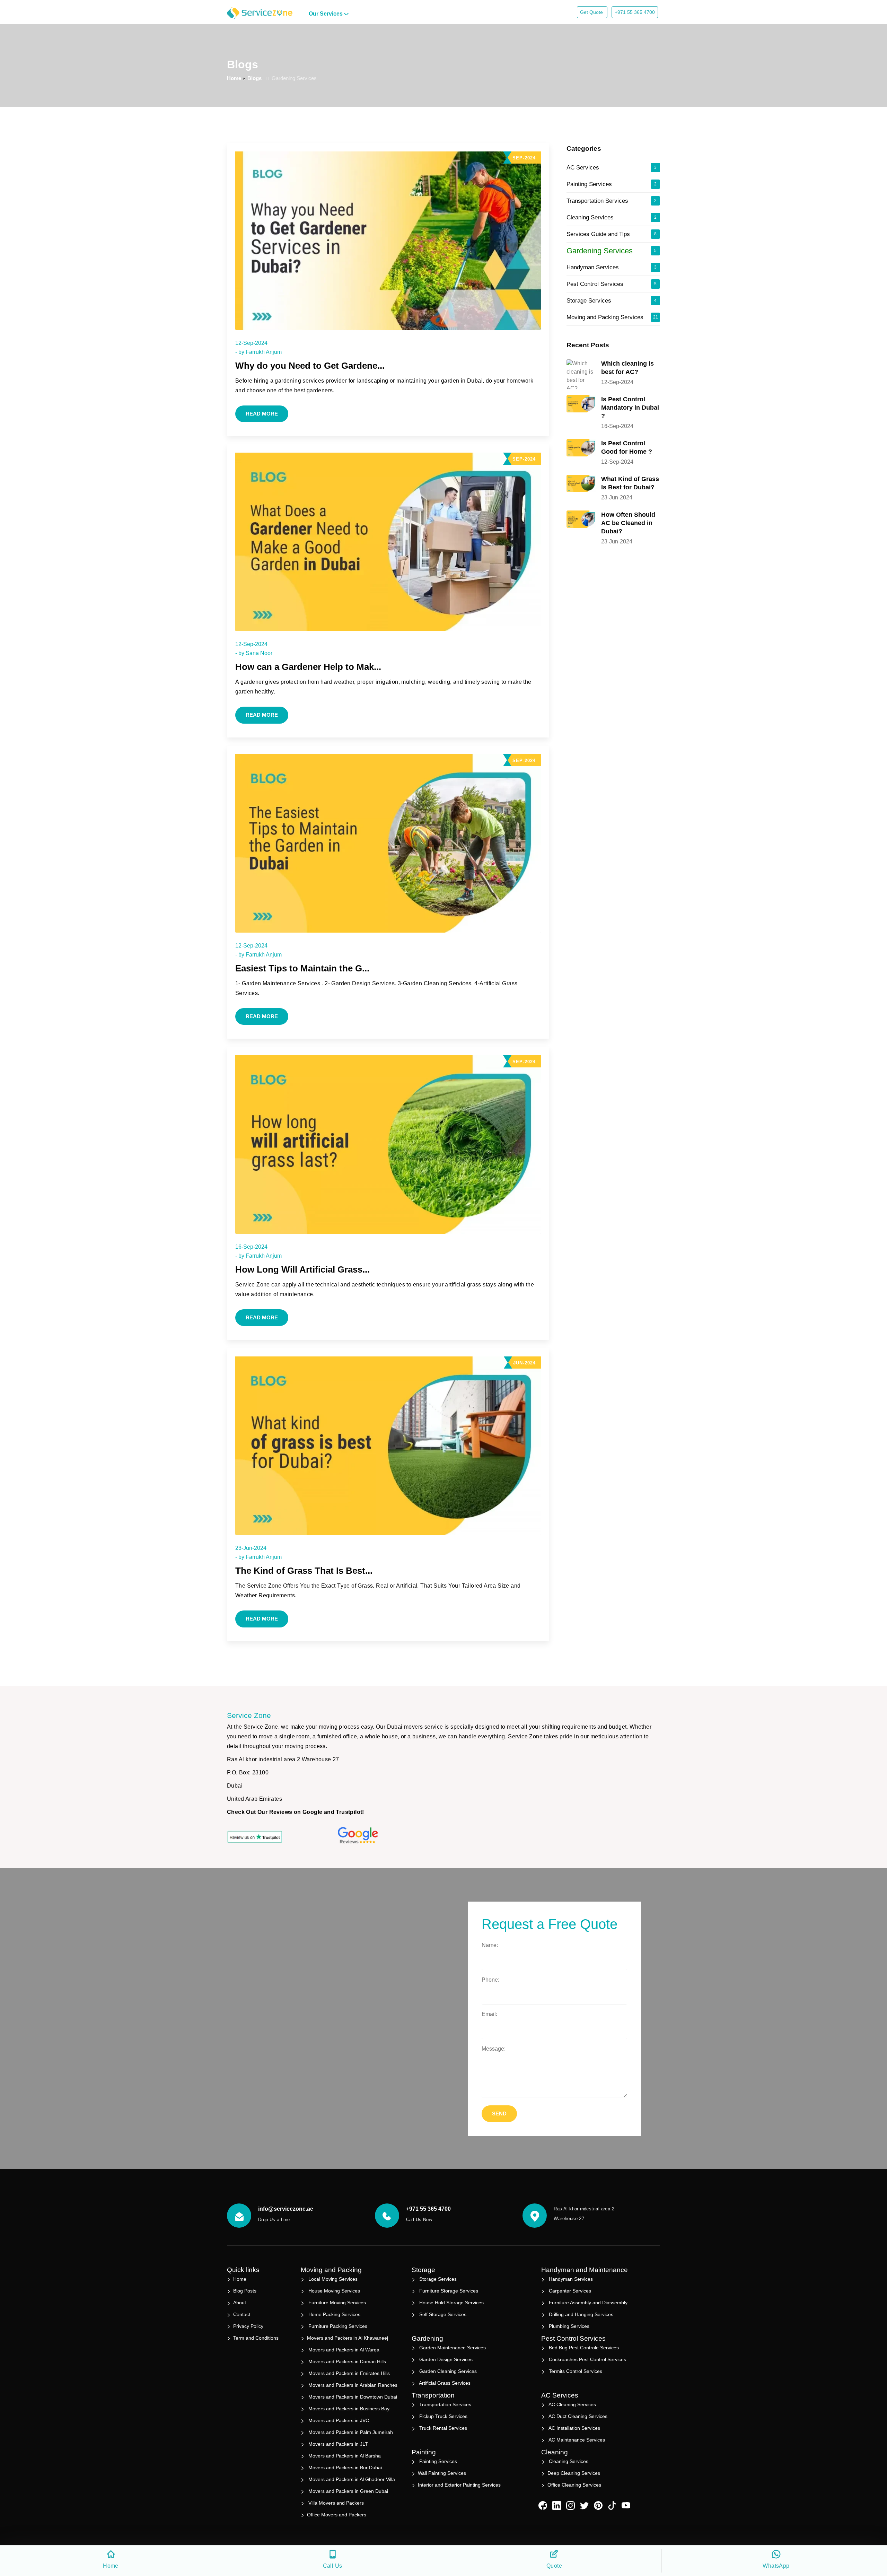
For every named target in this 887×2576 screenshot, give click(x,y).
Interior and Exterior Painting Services (459, 2485)
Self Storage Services (442, 2314)
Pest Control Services (612, 284)
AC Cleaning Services (572, 2404)
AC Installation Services (574, 2428)
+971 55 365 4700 (635, 12)
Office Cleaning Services (574, 2485)
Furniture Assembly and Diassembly (587, 2303)
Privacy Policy (248, 2326)
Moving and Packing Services (612, 317)
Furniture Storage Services (448, 2291)
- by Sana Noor (254, 653)
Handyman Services (612, 267)
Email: (489, 2014)
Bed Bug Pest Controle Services (583, 2348)
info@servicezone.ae (286, 2209)
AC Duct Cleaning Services (577, 2416)
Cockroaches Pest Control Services (587, 2359)
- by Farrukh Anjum (258, 352)
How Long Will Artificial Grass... (302, 1269)
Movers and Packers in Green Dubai (348, 2491)
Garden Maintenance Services (452, 2348)
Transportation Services (612, 201)
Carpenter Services (569, 2291)
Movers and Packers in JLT (337, 2444)
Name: (490, 1945)
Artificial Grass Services (444, 2383)
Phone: (490, 1980)
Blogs (254, 78)
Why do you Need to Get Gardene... (310, 366)
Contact (242, 2314)
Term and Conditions (256, 2338)
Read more (262, 414)
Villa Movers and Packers (335, 2503)
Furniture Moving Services (336, 2303)
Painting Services (612, 184)
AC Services (612, 168)
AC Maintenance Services (576, 2440)
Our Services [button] (326, 14)
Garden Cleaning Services (447, 2371)
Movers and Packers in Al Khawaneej (348, 2338)
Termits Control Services (575, 2371)
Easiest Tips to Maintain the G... (302, 968)
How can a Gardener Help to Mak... (308, 667)
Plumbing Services (568, 2326)
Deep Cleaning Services (574, 2473)
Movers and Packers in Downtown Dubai (352, 2397)
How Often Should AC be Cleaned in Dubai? (628, 523)
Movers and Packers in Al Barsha (344, 2456)
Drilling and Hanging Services (580, 2314)
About (240, 2303)
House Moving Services (333, 2291)
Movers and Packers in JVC (338, 2420)
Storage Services (612, 301)
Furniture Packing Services (337, 2326)
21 (656, 317)
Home (234, 78)
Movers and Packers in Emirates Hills (348, 2373)
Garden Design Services (445, 2359)
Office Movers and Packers (337, 2515)
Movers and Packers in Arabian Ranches (352, 2385)
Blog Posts (245, 2291)
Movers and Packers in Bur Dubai (344, 2468)
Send (499, 2114)
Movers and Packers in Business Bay (348, 2409)
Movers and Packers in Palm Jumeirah (350, 2432)
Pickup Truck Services (443, 2416)
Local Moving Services (332, 2279)
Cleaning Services (612, 217)
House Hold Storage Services (451, 2303)
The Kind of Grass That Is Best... (304, 1571)
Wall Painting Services (442, 2473)
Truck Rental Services (442, 2428)
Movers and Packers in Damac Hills (346, 2361)
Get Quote (592, 12)
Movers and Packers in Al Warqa (343, 2350)
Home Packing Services (334, 2314)
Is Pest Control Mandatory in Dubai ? (630, 408)
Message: (494, 2049)
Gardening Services (612, 251)
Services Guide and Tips (612, 234)
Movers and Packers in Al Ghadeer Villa (351, 2479)
